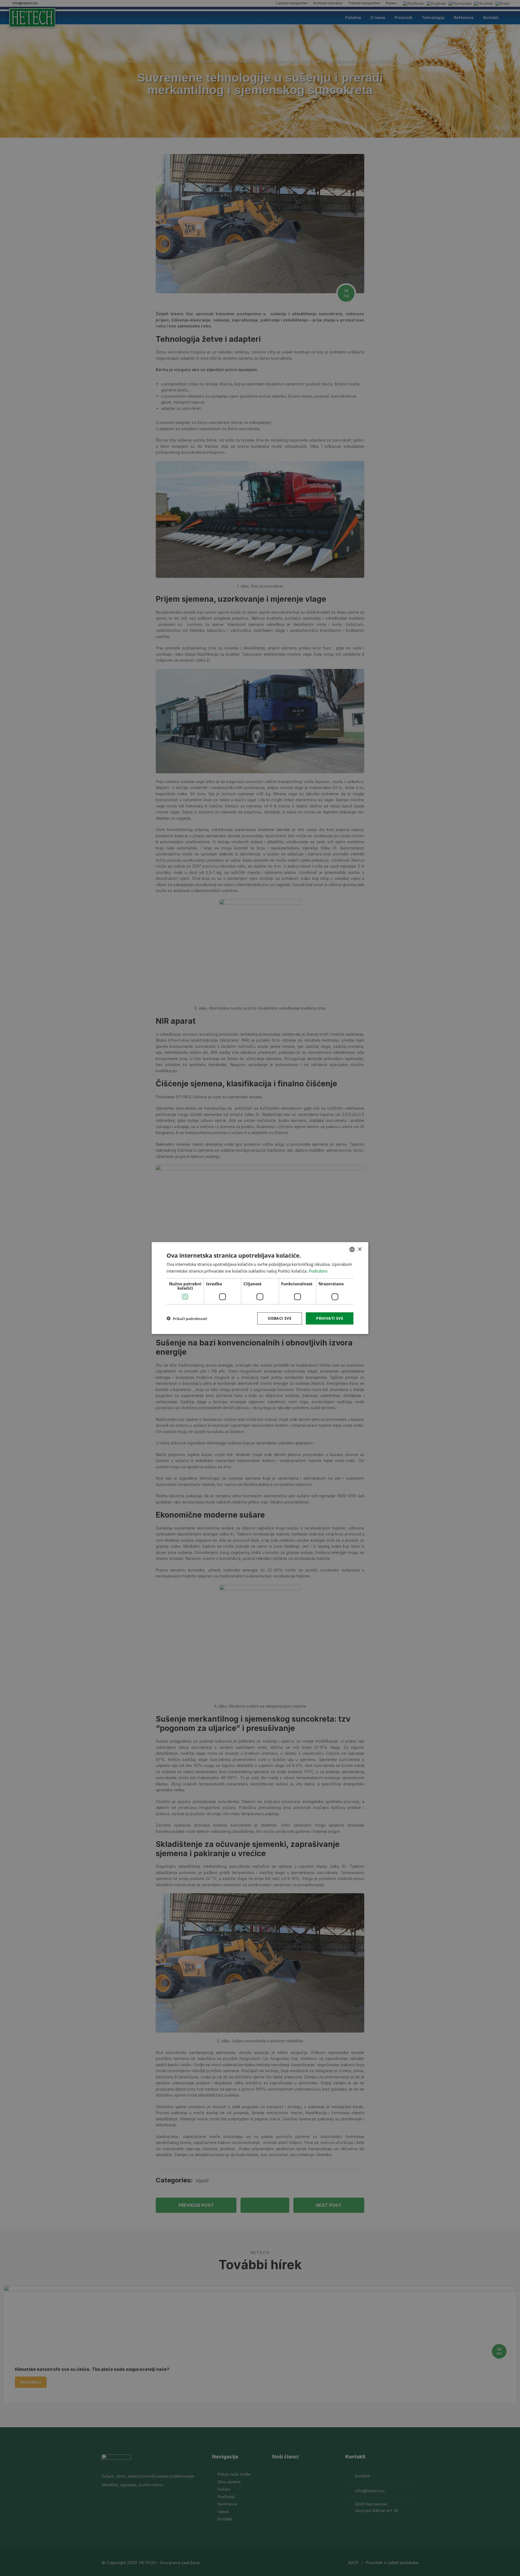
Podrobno (318, 1271)
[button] (187, 1318)
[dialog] (260, 1288)
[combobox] (352, 1250)
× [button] (360, 1249)
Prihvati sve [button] (330, 1318)
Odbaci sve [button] (280, 1318)
